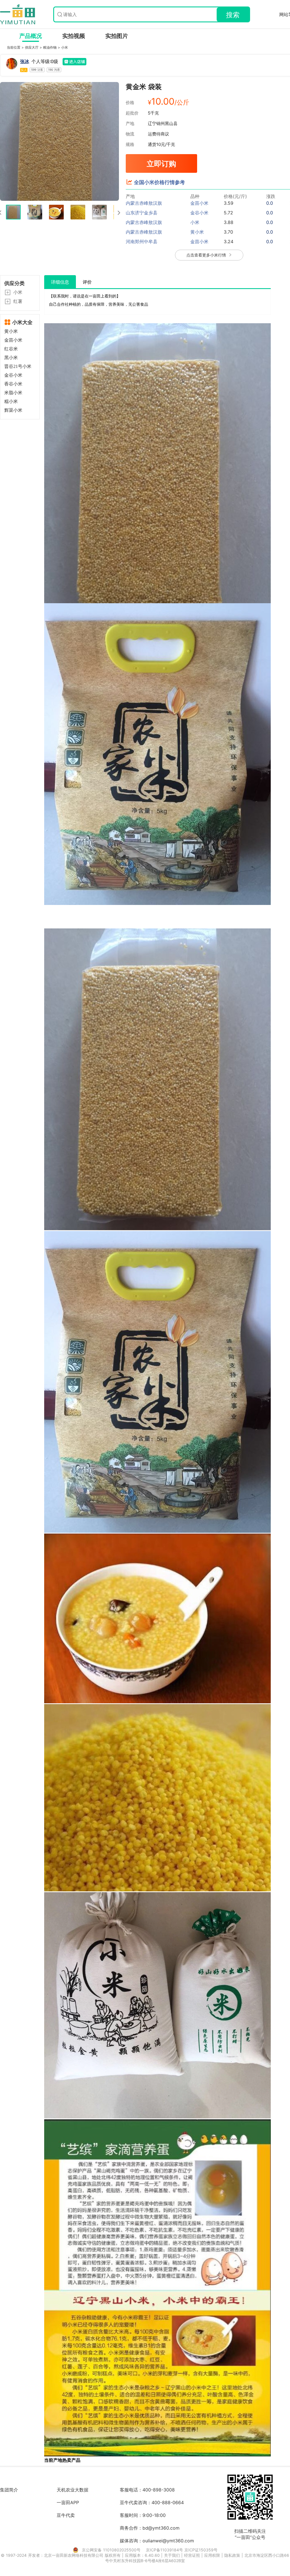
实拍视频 (74, 36)
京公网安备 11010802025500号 (111, 2550)
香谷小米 (13, 384)
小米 (65, 47)
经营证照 (193, 2555)
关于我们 (173, 2555)
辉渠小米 (13, 410)
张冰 (25, 61)
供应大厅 (32, 47)
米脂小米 (13, 393)
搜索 (233, 15)
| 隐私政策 (232, 2555)
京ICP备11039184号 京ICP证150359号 (182, 2550)
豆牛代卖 (66, 2515)
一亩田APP (68, 2502)
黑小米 (11, 358)
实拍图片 (117, 36)
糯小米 (11, 401)
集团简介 (9, 2490)
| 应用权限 (211, 2555)
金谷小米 (13, 375)
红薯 (18, 301)
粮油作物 (50, 47)
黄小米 (11, 331)
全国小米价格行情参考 (159, 182)
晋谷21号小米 (18, 366)
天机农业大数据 (72, 2490)
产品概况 (31, 36)
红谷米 (11, 349)
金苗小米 (13, 340)
